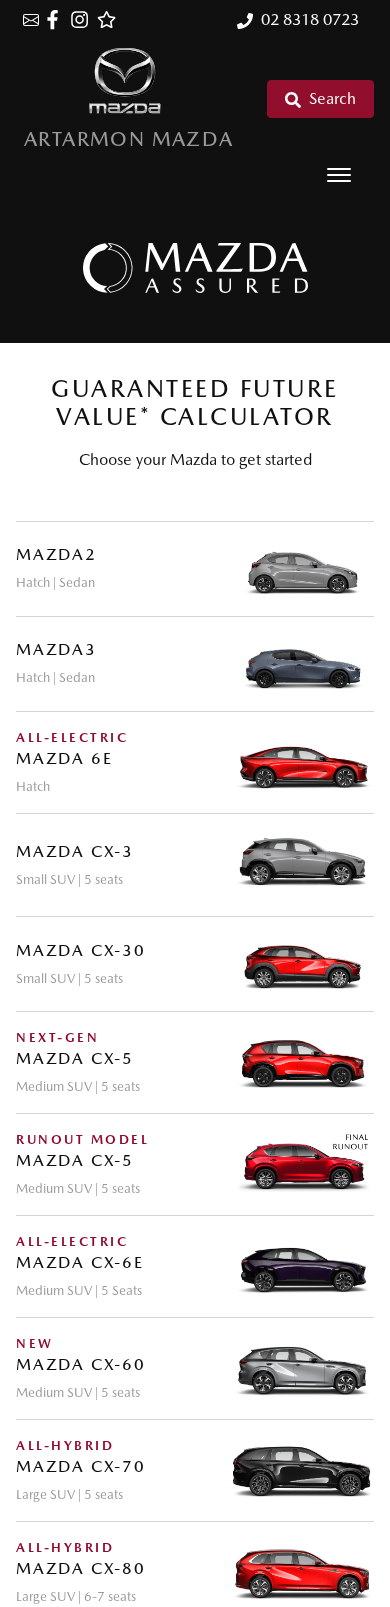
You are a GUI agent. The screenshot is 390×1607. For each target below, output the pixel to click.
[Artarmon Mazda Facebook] (56, 19)
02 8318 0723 (310, 19)
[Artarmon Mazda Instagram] (83, 19)
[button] (339, 175)
